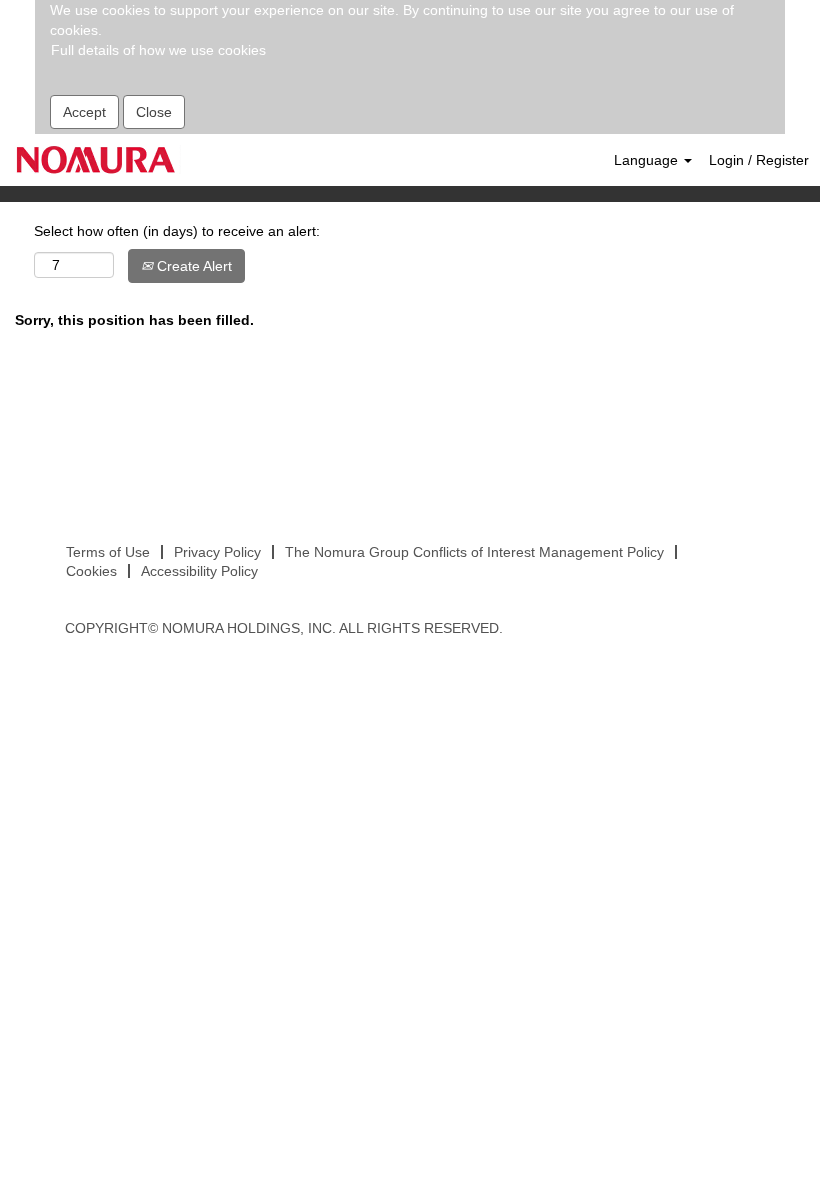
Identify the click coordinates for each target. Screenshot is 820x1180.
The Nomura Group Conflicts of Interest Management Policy (474, 552)
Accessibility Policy (199, 571)
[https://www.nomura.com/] (96, 159)
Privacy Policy (217, 552)
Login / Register (759, 160)
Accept (84, 112)
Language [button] (648, 160)
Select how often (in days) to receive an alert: (177, 231)
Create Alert (192, 266)
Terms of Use (108, 552)
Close (154, 112)
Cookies (91, 571)
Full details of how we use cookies (158, 50)
